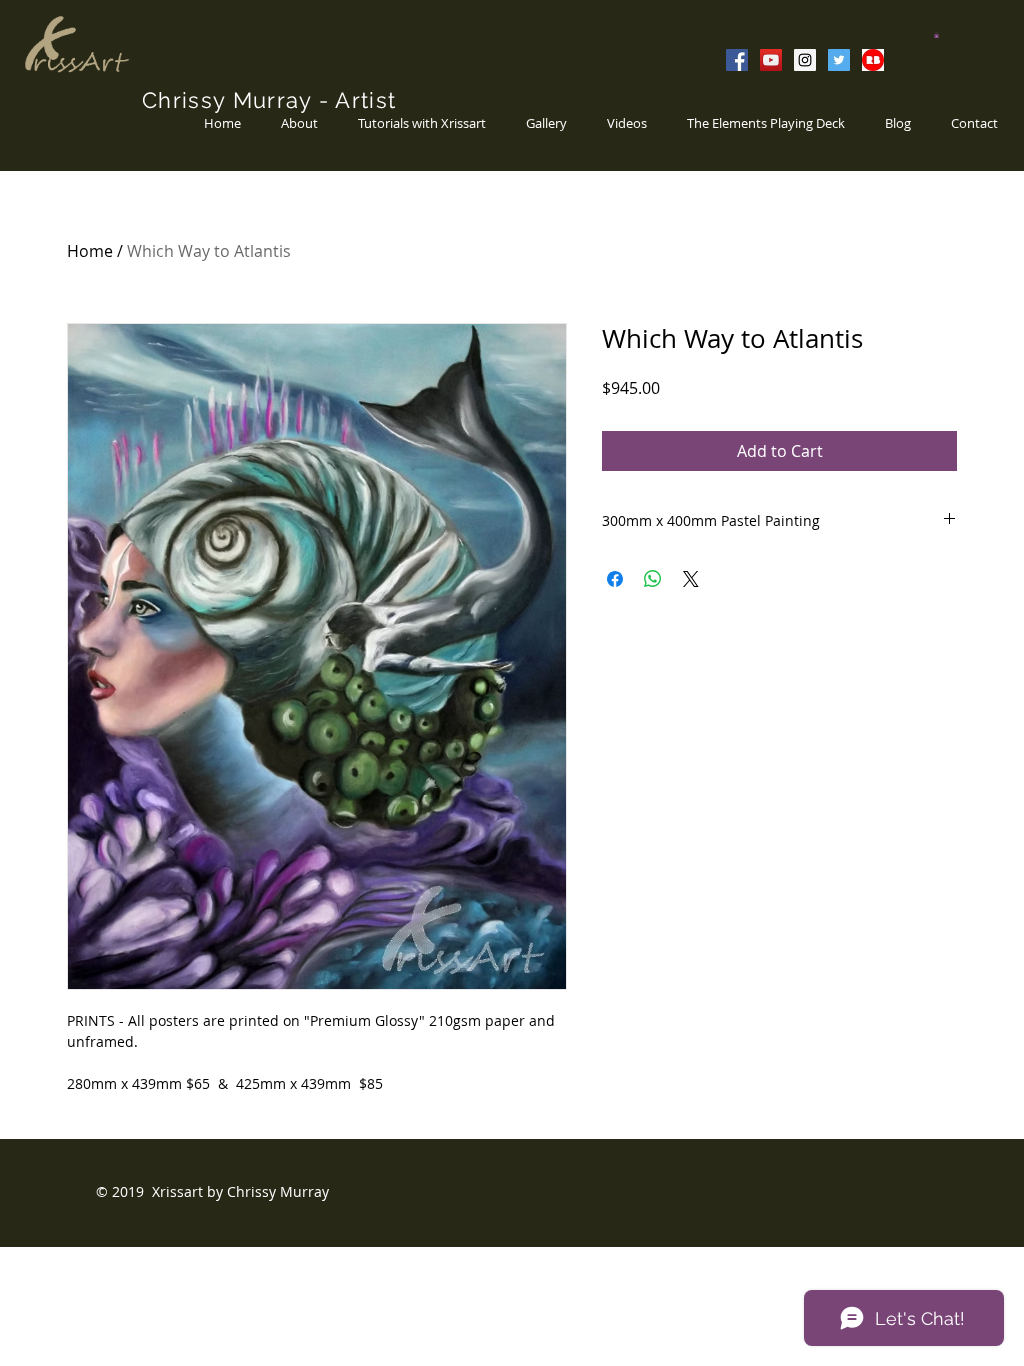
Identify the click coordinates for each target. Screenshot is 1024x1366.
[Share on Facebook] (615, 579)
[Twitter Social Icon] (839, 60)
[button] (936, 35)
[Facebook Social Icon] (737, 60)
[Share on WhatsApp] (653, 579)
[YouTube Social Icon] (771, 60)
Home (90, 251)
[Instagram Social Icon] (805, 60)
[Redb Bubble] (873, 60)
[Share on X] (691, 579)
